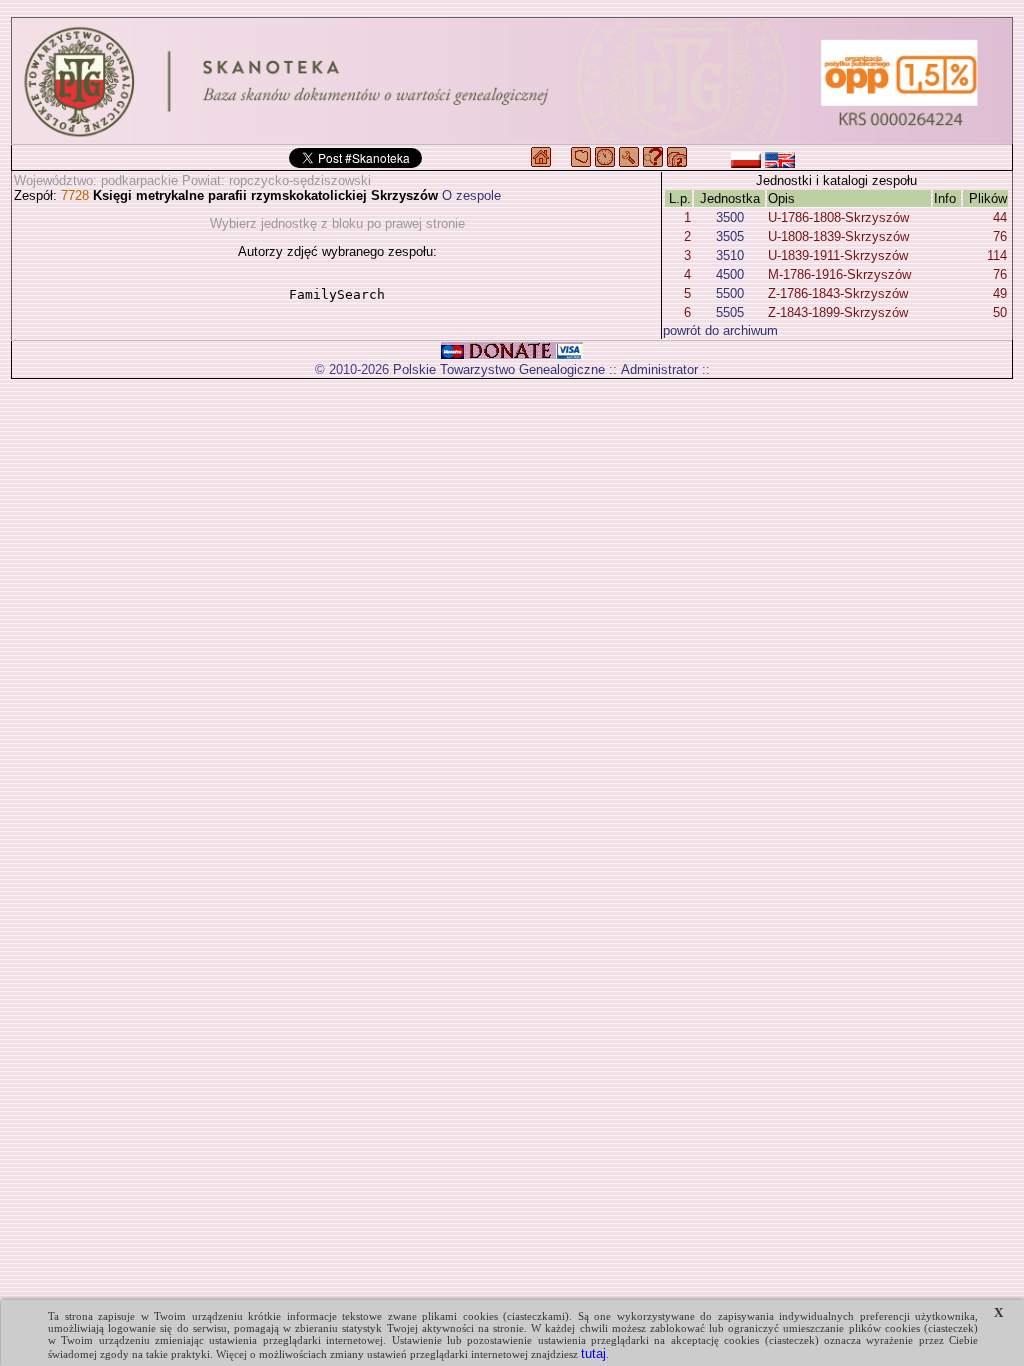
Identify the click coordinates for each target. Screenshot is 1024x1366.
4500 (730, 274)
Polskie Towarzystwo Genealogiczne (499, 369)
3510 (730, 255)
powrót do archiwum (720, 330)
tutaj (593, 1353)
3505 (730, 236)
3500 (730, 217)
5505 (730, 312)
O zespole (471, 195)
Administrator (659, 369)
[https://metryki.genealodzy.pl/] (512, 81)
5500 (730, 293)
